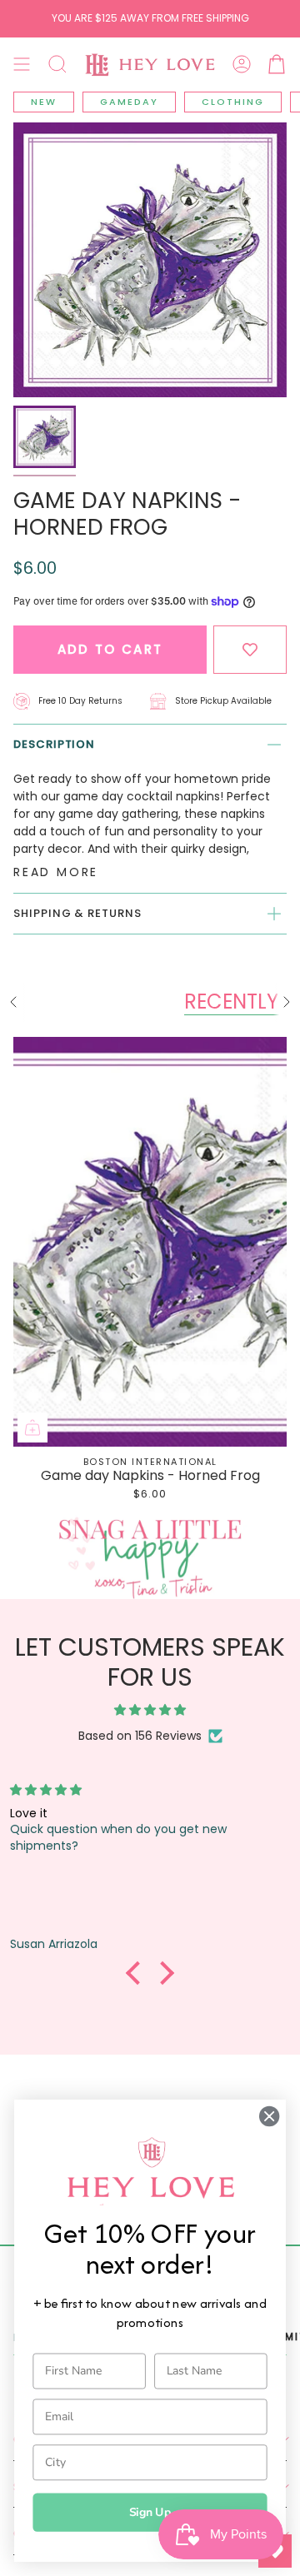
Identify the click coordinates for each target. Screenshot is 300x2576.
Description (54, 744)
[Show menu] (22, 64)
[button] (57, 64)
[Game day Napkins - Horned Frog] (150, 1242)
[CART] (277, 64)
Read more (56, 872)
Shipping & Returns (77, 913)
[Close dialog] (269, 2116)
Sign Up (150, 2512)
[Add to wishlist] (250, 650)
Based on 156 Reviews (140, 1736)
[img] (150, 1710)
